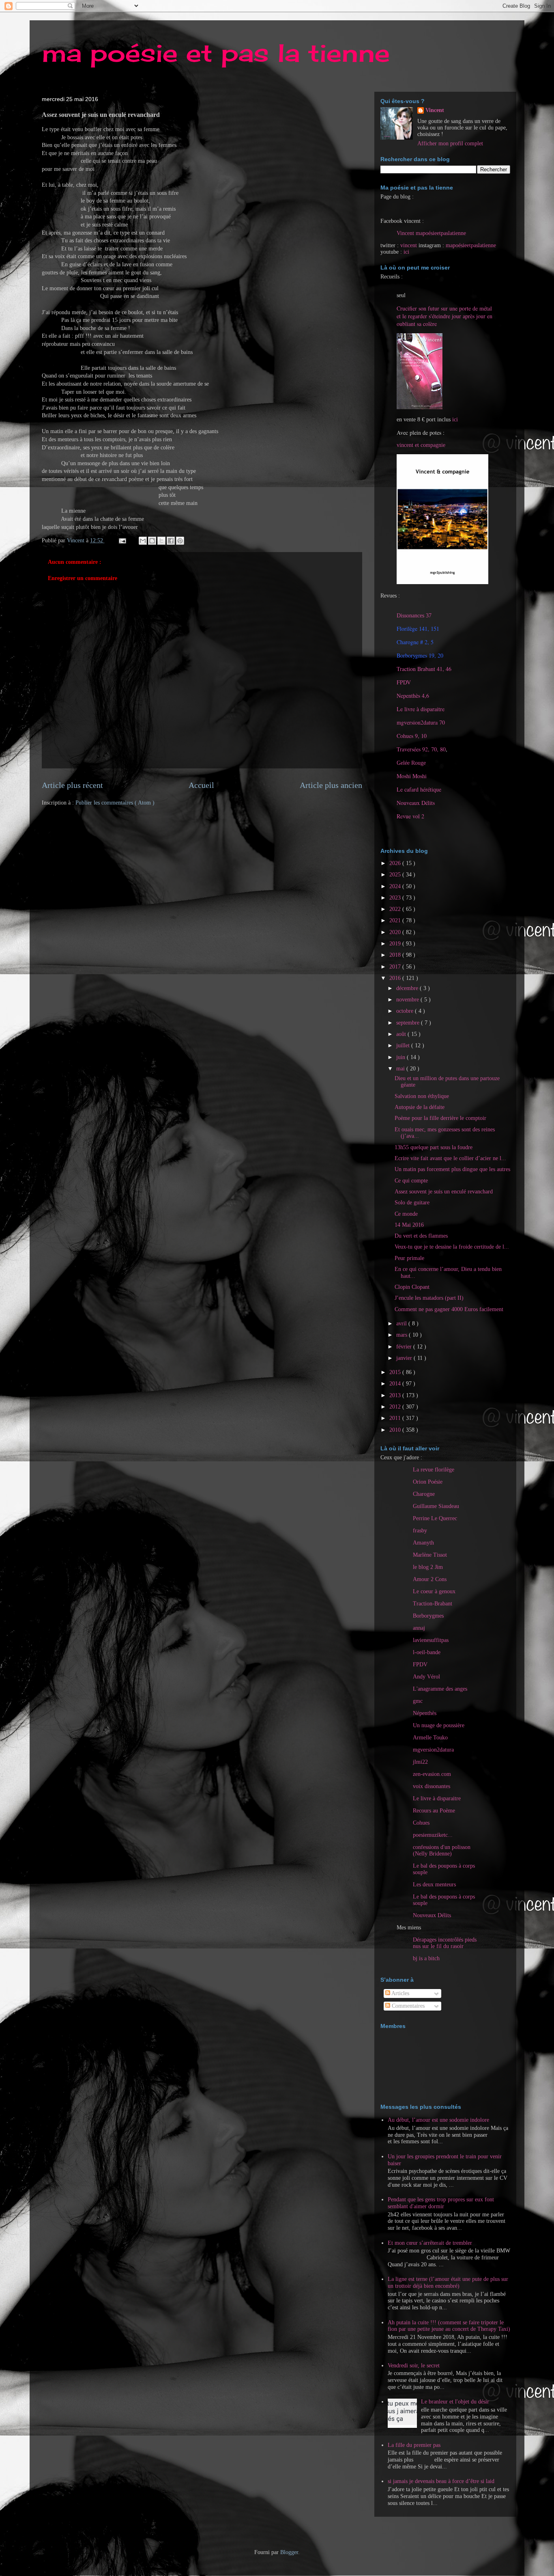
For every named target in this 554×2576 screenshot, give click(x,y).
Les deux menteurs (434, 1885)
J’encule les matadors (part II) (429, 1298)
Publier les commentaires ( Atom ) (115, 803)
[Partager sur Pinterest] (180, 541)
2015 (396, 1372)
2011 (396, 1418)
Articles (400, 1993)
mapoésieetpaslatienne (471, 245)
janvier (405, 1358)
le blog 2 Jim (428, 1567)
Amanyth (423, 1543)
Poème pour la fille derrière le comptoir (440, 1118)
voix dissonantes (432, 1786)
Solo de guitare (412, 1203)
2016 (396, 978)
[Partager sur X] (161, 541)
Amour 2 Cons (430, 1579)
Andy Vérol (426, 1677)
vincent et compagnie (421, 445)
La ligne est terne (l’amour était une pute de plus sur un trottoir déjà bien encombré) (448, 2283)
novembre (408, 1000)
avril (402, 1324)
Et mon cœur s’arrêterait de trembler (430, 2243)
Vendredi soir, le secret (414, 2366)
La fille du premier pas (414, 2445)
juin (402, 1057)
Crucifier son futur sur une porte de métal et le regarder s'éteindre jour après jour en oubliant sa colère (444, 316)
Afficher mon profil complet (450, 143)
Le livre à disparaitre (421, 709)
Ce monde (406, 1214)
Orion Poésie (428, 1482)
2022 (396, 909)
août (402, 1034)
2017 (396, 967)
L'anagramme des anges (440, 1689)
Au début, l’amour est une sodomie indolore (438, 2120)
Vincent (435, 110)
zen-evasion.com (432, 1774)
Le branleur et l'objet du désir (455, 2402)
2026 (396, 863)
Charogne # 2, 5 (415, 642)
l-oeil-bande (427, 1652)
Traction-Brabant (433, 1604)
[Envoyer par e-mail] (143, 541)
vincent (409, 245)
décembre (408, 988)
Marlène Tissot (430, 1555)
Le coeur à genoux (434, 1591)
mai (401, 1069)
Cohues (421, 1823)
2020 (396, 932)
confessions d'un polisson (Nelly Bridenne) (442, 1850)
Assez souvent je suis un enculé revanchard (444, 1192)
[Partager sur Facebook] (171, 541)
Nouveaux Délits (432, 1915)
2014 (396, 1384)
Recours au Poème (434, 1811)
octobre (406, 1011)
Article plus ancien (331, 785)
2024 (396, 886)
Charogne (424, 1494)
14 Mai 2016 (409, 1225)
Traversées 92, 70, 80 (421, 749)
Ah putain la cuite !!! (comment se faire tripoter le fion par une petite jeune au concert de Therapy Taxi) (449, 2326)
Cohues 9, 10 (412, 736)
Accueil (201, 785)
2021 (396, 920)
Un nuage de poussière (439, 1725)
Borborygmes (428, 1616)
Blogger (289, 2552)
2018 (396, 955)
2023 (396, 898)
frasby (420, 1531)
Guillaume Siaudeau (436, 1506)
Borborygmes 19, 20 (420, 655)
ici (406, 252)
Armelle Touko (430, 1738)
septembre (409, 1023)
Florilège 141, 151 (418, 629)
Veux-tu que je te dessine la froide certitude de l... (452, 1247)
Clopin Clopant (412, 1287)
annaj (419, 1628)
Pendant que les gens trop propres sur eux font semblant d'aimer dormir (441, 2203)
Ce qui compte (411, 1181)
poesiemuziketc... (433, 1835)
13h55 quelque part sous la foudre (434, 1147)
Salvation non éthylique (422, 1096)
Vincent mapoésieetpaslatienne (431, 233)
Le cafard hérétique (419, 789)
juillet (404, 1045)
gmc (418, 1701)
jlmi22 (420, 1762)
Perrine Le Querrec (435, 1518)
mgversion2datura (433, 1750)
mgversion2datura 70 (421, 722)
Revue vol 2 (410, 816)
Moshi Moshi (412, 776)
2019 (396, 944)
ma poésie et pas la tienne (216, 53)
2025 (396, 875)
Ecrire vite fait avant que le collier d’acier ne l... (450, 1158)
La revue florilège (434, 1470)
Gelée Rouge (411, 763)
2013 (396, 1395)
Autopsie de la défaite (420, 1107)
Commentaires (407, 2006)
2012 (396, 1407)
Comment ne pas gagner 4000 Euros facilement (449, 1309)
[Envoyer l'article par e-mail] (122, 540)
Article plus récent (72, 785)
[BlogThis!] (152, 541)
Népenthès (425, 1713)
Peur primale (409, 1258)
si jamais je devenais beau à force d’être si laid (441, 2481)
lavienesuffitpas (431, 1640)
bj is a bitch (426, 1958)
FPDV (404, 682)
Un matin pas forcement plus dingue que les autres (452, 1169)
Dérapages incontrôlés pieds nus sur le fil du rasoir (445, 1943)
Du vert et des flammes (421, 1236)
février (405, 1347)
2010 (396, 1430)
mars (403, 1335)
